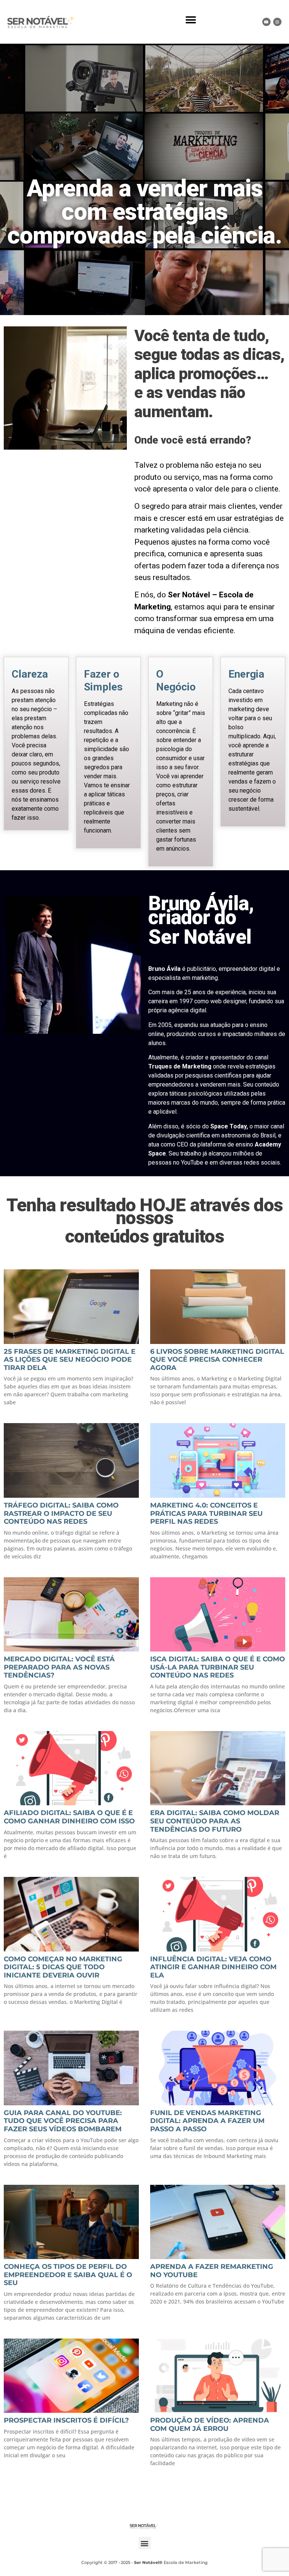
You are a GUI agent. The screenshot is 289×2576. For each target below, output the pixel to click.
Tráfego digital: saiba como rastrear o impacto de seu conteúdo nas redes (61, 1513)
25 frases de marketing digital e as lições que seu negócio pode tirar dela (70, 1360)
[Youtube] (266, 22)
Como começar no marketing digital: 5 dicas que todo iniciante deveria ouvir (63, 1967)
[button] (191, 20)
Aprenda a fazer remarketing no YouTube (212, 2271)
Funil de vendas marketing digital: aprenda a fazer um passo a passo (207, 2121)
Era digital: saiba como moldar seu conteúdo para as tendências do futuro (215, 1821)
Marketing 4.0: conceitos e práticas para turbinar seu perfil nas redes (206, 1513)
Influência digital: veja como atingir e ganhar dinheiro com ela (213, 1967)
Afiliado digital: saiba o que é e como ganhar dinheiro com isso (69, 1817)
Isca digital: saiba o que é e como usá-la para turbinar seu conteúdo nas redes (218, 1667)
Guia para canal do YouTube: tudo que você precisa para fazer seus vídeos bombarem (63, 2121)
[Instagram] (277, 22)
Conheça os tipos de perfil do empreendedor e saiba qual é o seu (68, 2275)
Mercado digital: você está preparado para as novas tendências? (59, 1667)
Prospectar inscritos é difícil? (66, 2420)
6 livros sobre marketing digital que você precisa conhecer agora (217, 1360)
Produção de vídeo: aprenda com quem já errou (210, 2424)
